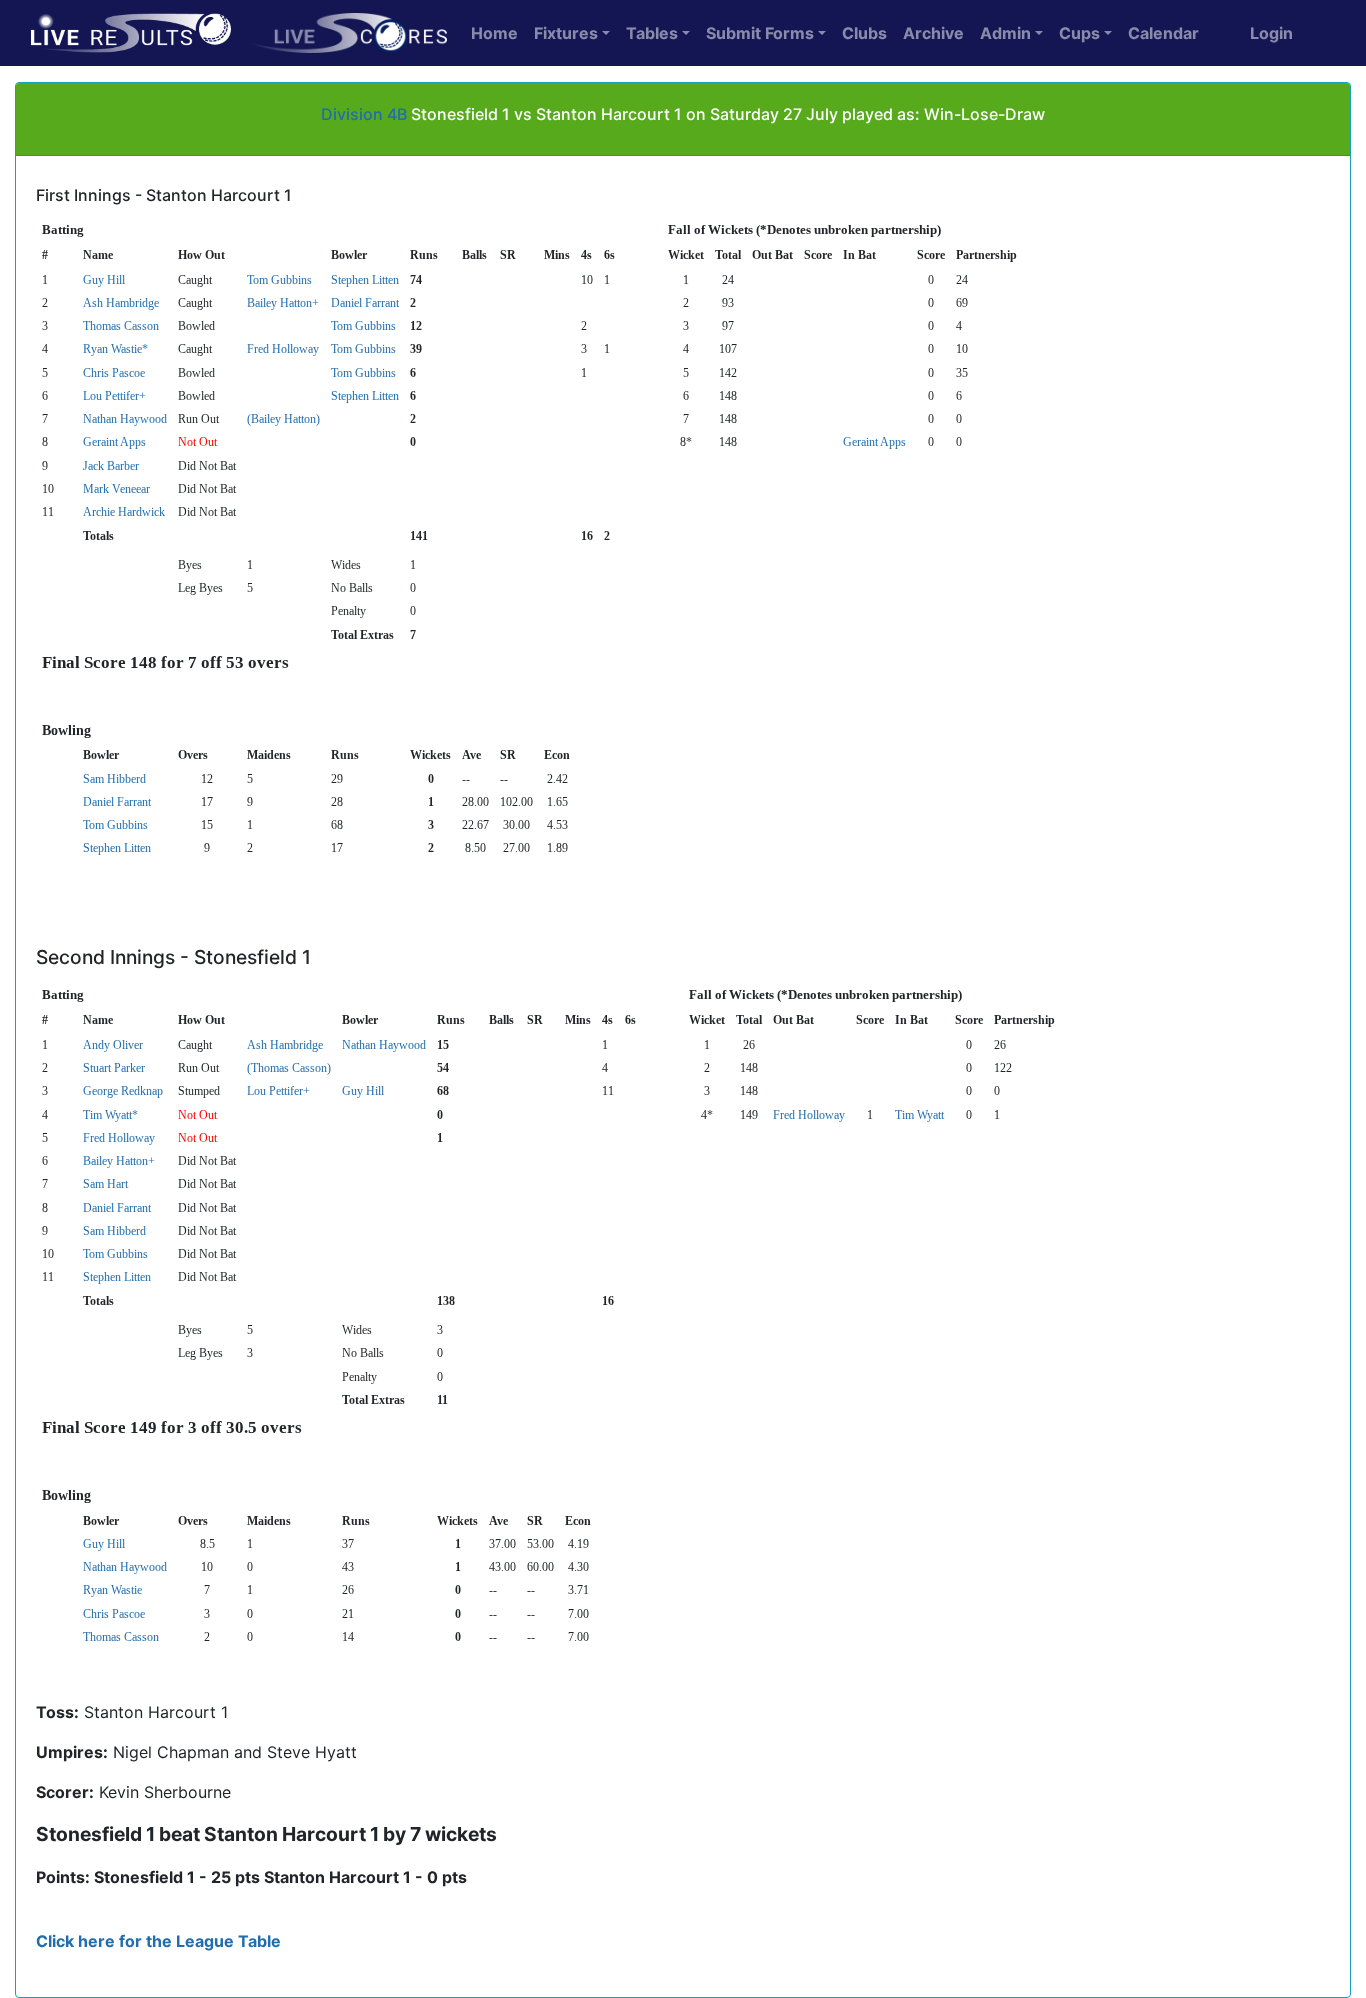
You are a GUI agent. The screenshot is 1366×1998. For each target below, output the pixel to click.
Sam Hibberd (114, 779)
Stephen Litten (365, 280)
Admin (1005, 33)
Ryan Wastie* (115, 349)
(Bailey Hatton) (283, 419)
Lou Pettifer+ (114, 396)
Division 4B (364, 114)
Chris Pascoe (114, 373)
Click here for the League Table (158, 1941)
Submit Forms (760, 33)
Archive (933, 33)
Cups (1079, 33)
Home (494, 33)
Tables (652, 33)
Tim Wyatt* (110, 1115)
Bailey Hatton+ (283, 303)
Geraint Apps (114, 442)
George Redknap (123, 1091)
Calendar (1163, 33)
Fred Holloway (283, 349)
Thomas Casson (121, 326)
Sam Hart (105, 1184)
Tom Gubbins (279, 280)
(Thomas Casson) (289, 1068)
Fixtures (566, 33)
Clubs (864, 33)
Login (1271, 33)
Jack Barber (111, 466)
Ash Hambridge (121, 303)
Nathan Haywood (125, 419)
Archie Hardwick (124, 512)
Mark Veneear (116, 489)
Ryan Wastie (112, 1590)
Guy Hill (104, 280)
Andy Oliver (113, 1045)
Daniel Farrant (365, 303)
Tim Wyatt (919, 1115)
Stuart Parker (114, 1068)
